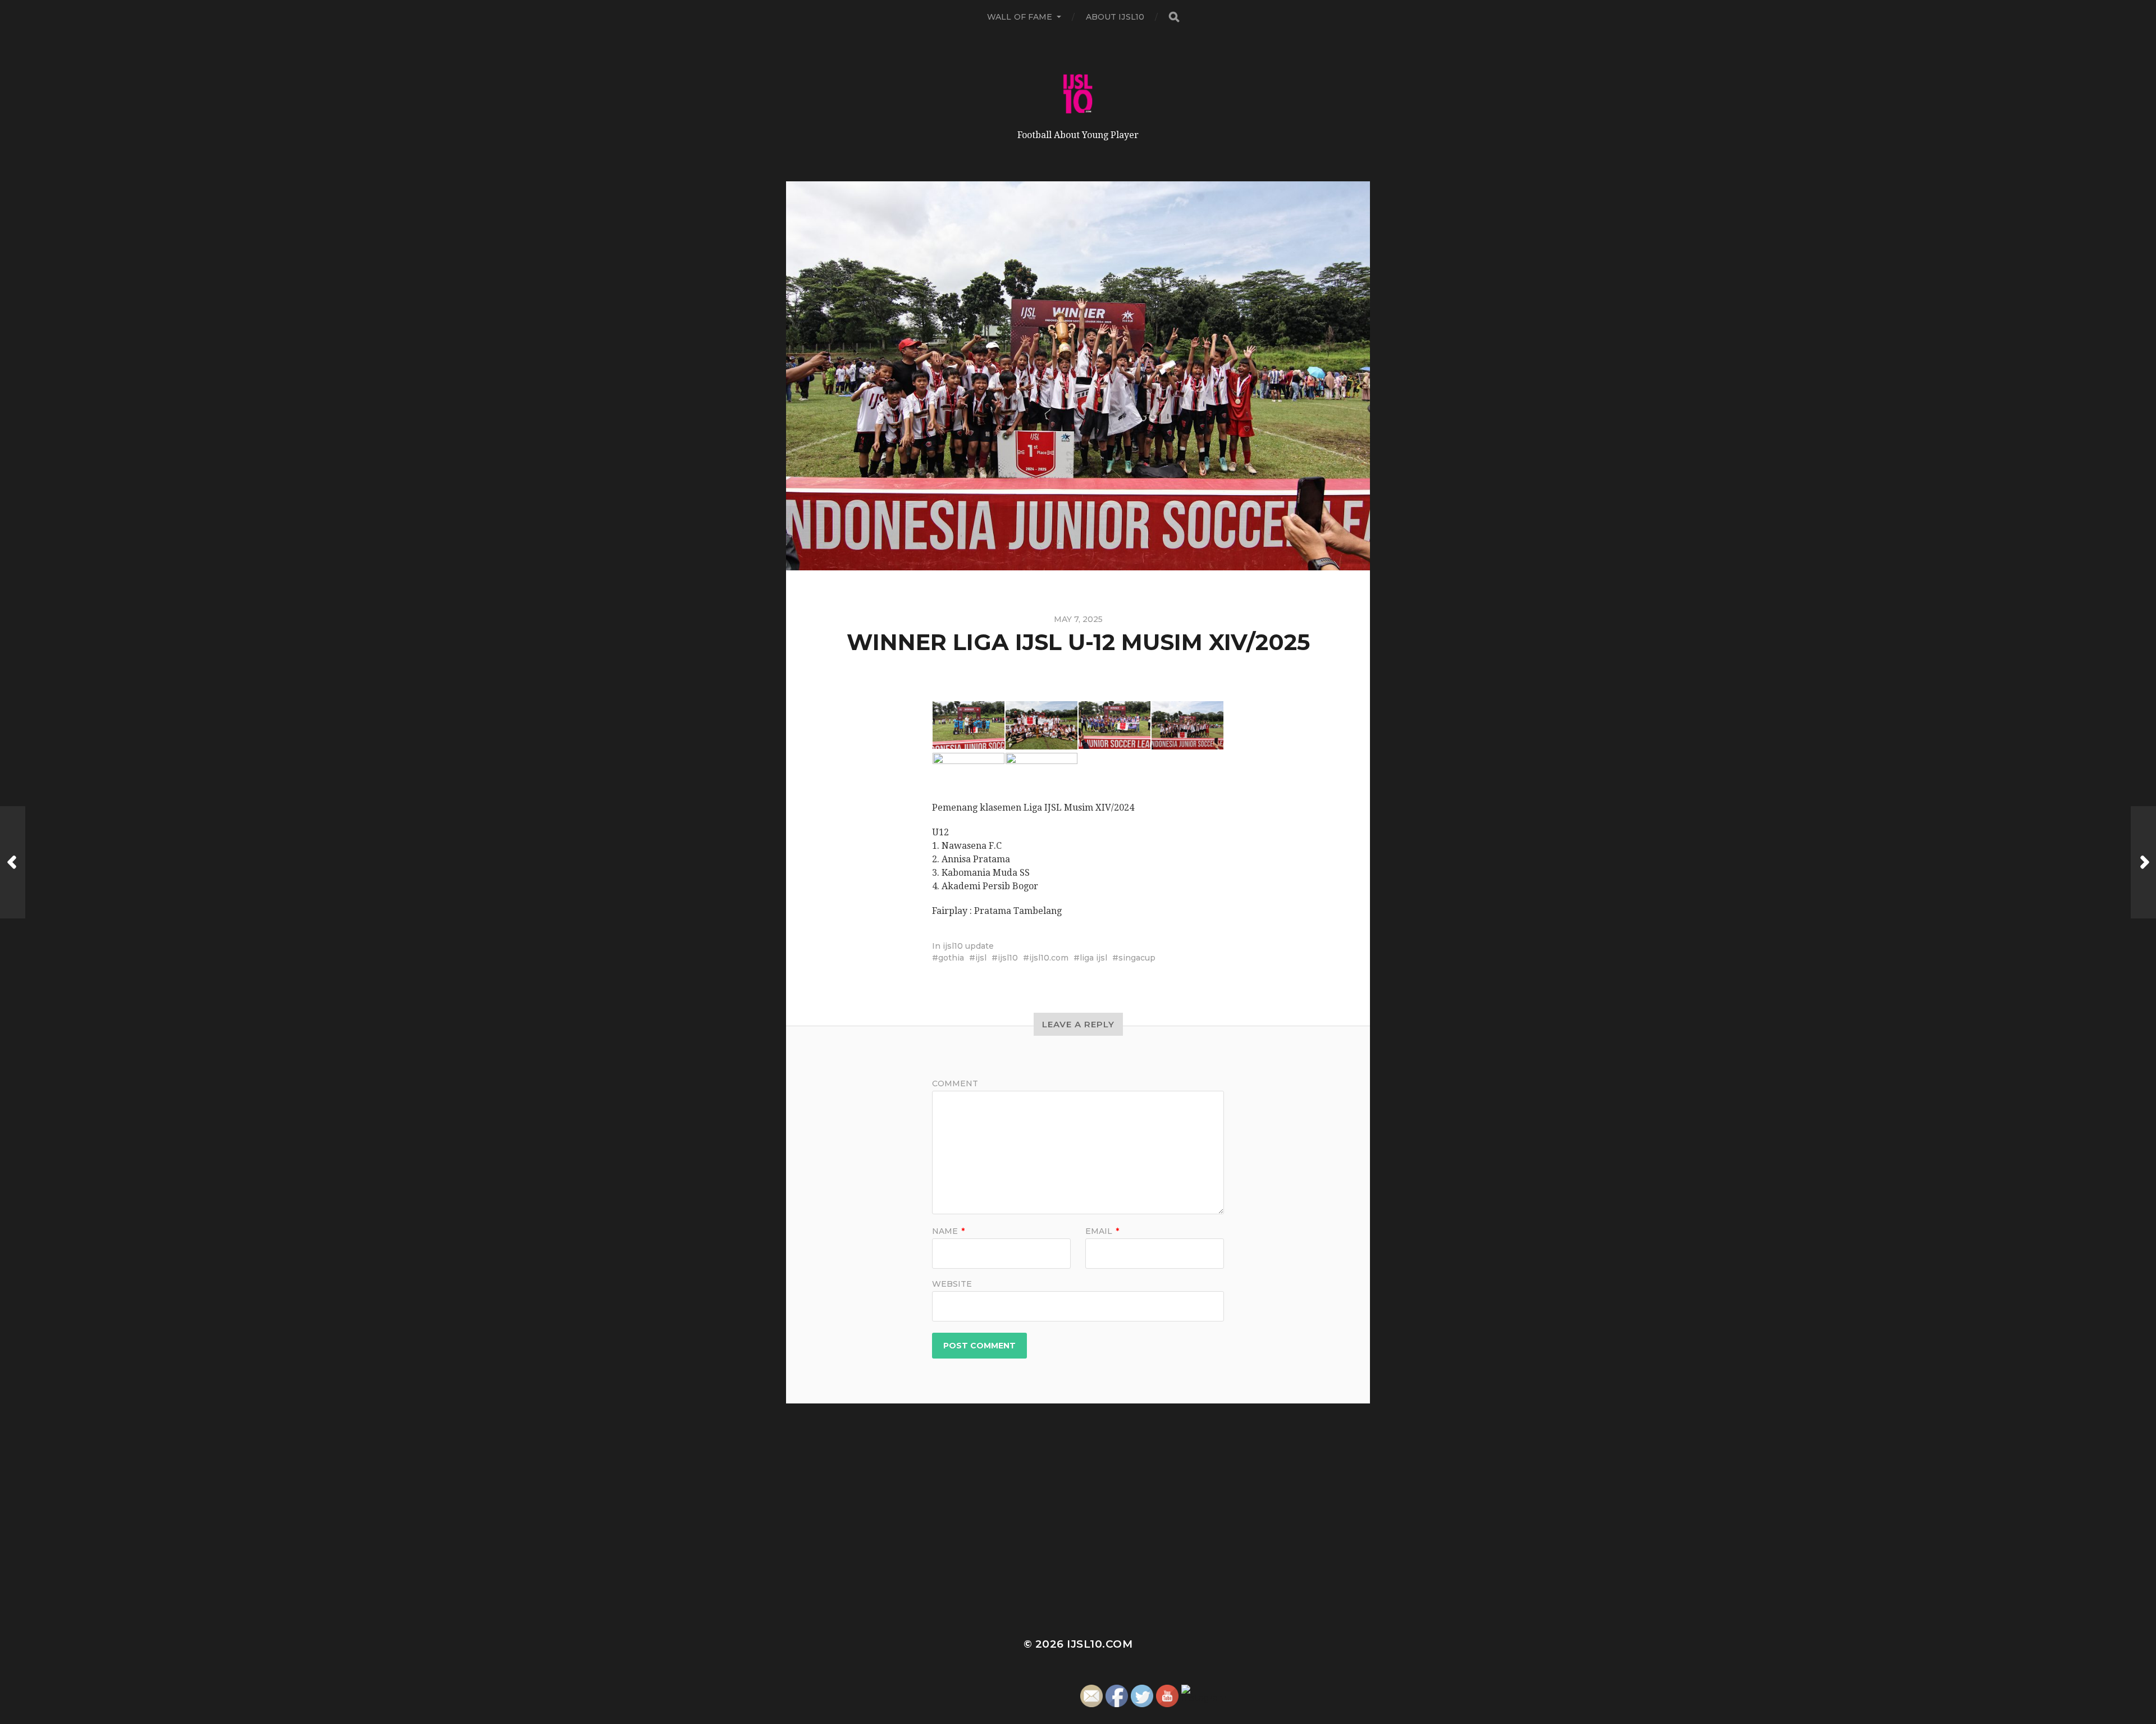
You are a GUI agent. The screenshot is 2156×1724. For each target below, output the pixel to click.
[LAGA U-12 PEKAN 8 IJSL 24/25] (2143, 862)
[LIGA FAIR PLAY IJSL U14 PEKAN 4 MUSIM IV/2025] (13, 862)
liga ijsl (1093, 958)
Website (952, 1283)
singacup (1137, 958)
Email (1102, 1231)
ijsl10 (1008, 958)
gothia (951, 958)
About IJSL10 (1115, 17)
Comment (955, 1083)
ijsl (981, 958)
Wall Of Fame (1020, 17)
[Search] (1173, 17)
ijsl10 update (968, 946)
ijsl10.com (1049, 958)
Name (948, 1231)
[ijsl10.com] (1078, 94)
